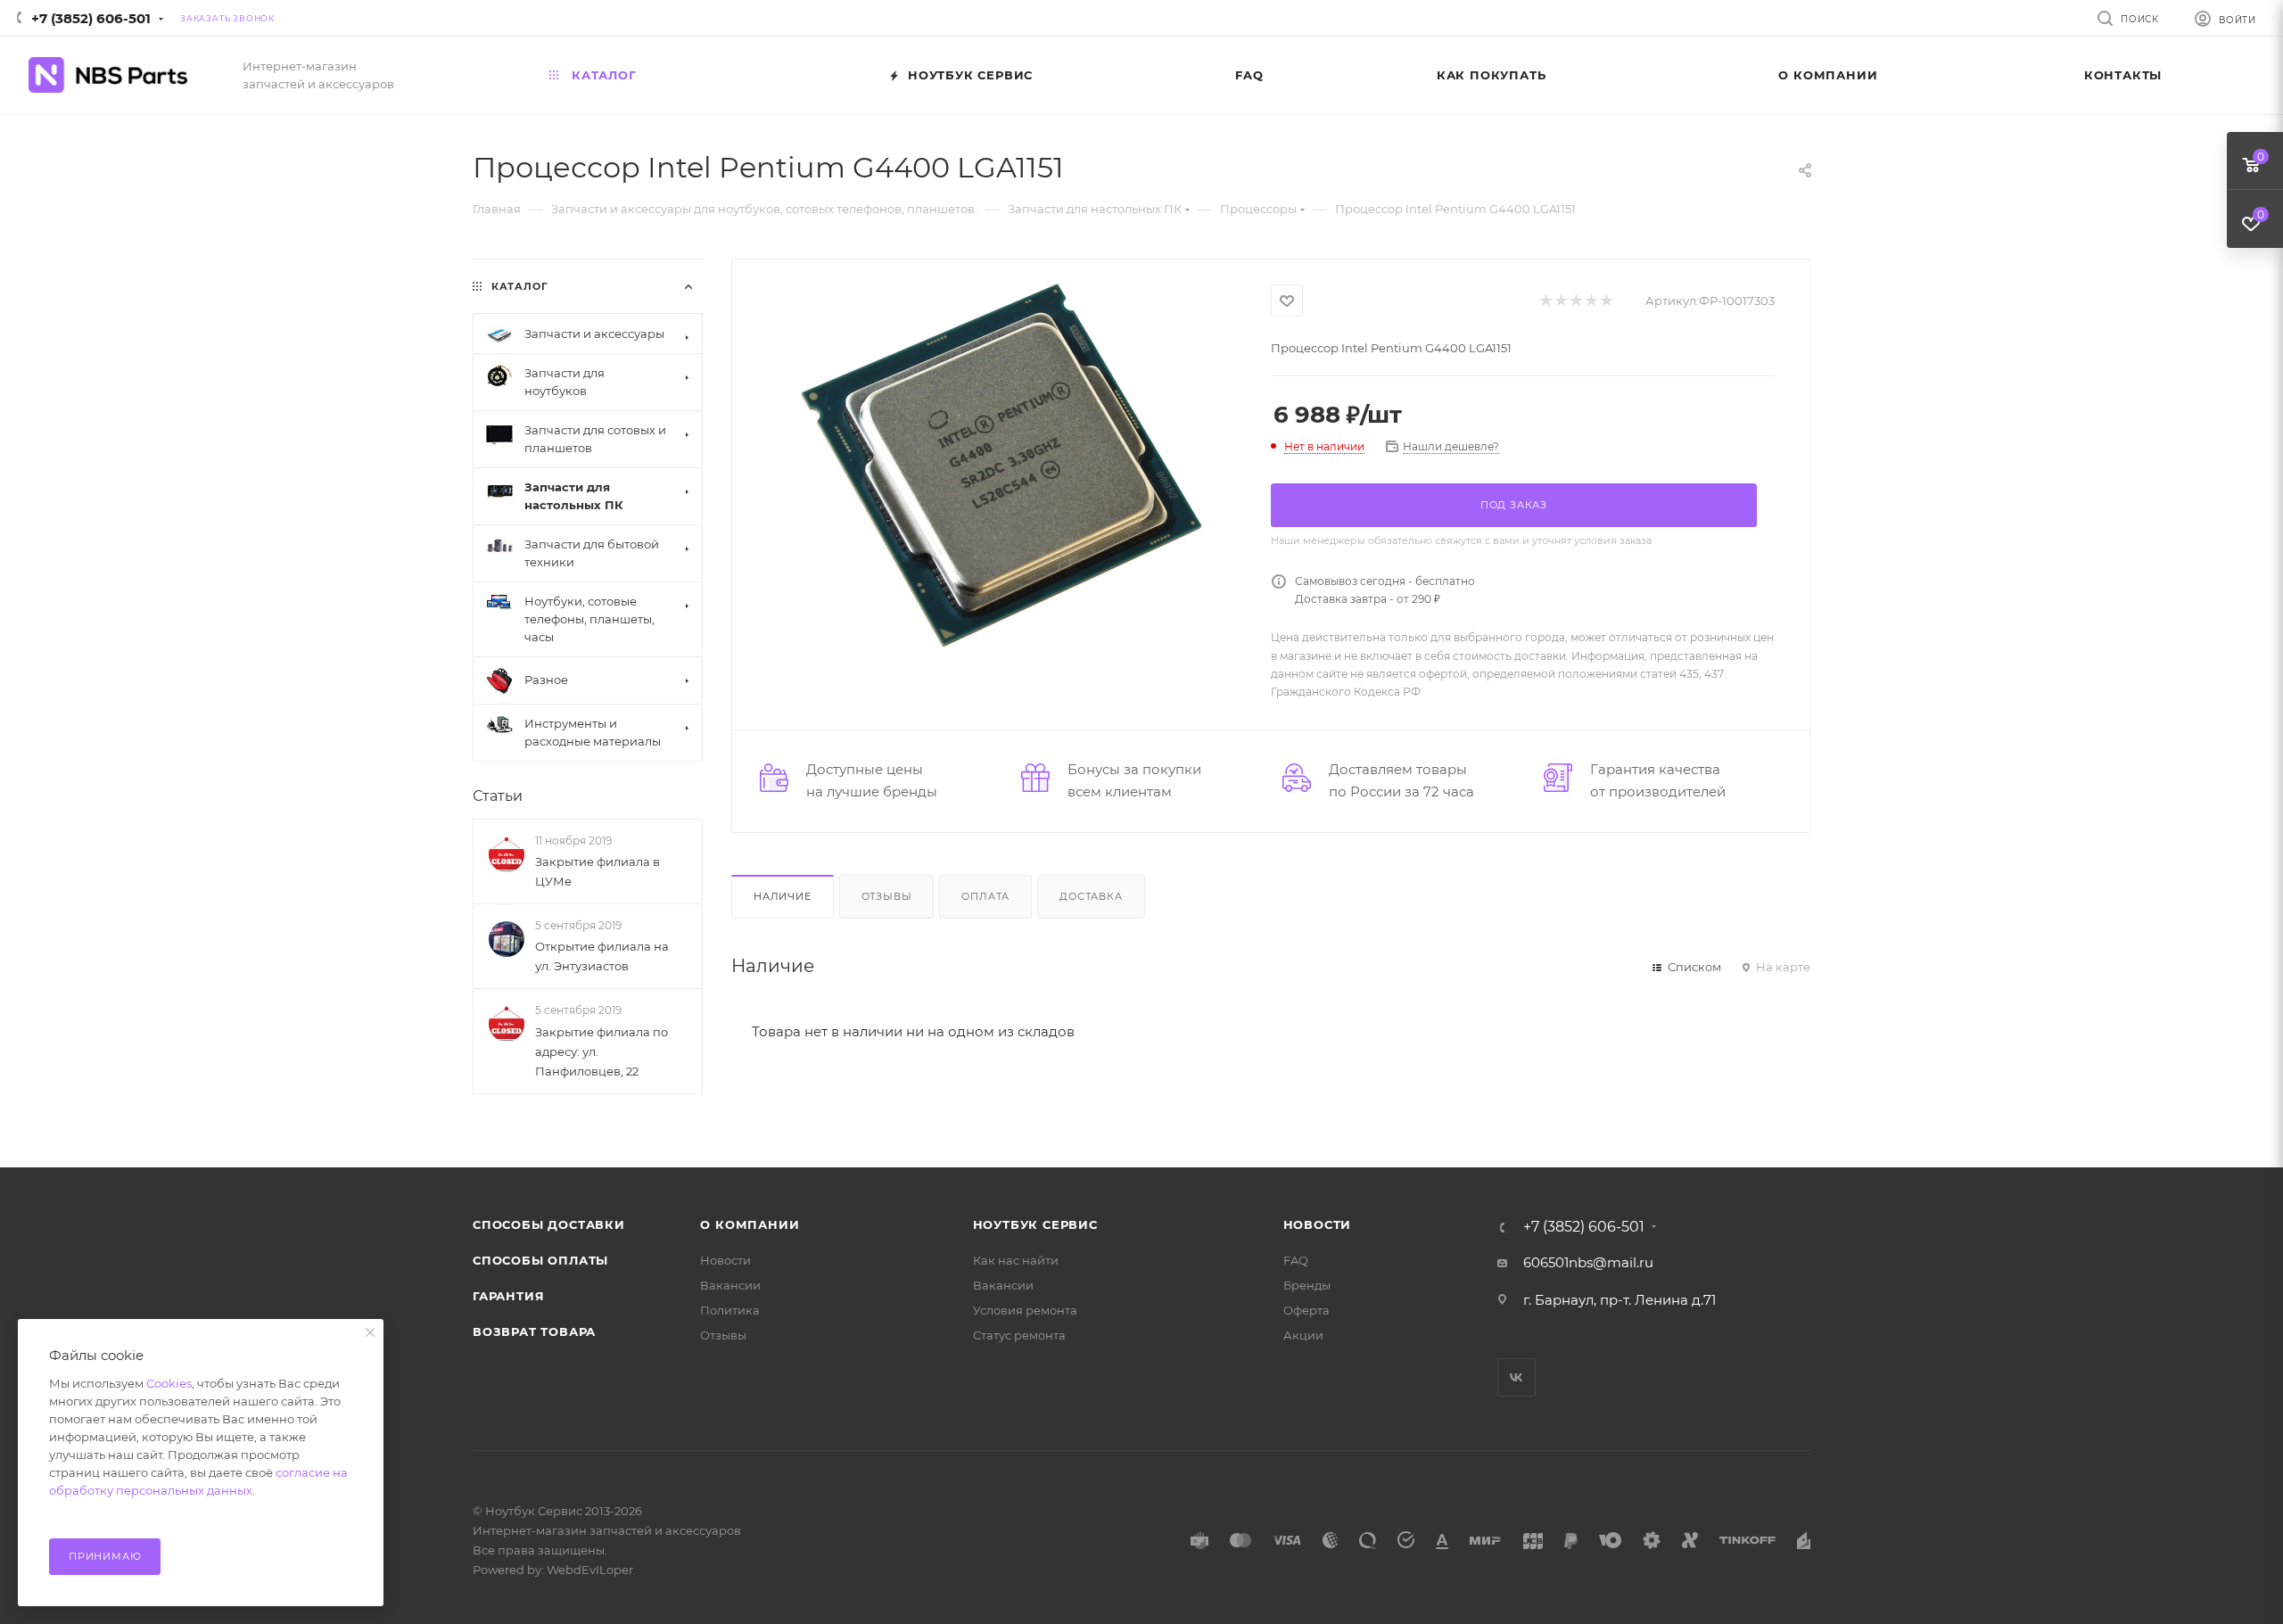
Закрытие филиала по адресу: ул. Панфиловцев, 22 (602, 1051)
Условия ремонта (1025, 1310)
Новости (725, 1260)
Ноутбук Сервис (1035, 1224)
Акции (1303, 1335)
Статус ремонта (1019, 1335)
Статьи (498, 796)
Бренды (1307, 1285)
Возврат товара (534, 1331)
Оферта (1306, 1310)
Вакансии (730, 1285)
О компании (750, 1224)
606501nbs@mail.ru (1588, 1262)
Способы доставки (549, 1224)
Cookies (169, 1383)
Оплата (985, 896)
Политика (730, 1310)
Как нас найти (1016, 1260)
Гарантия (508, 1296)
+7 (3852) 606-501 (91, 18)
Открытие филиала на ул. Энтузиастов (602, 956)
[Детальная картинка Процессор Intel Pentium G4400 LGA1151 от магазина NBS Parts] (1001, 466)
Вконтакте (1517, 1377)
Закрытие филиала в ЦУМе (598, 871)
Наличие (783, 896)
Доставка (1091, 896)
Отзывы (887, 896)
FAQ (1296, 1260)
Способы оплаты (540, 1260)
